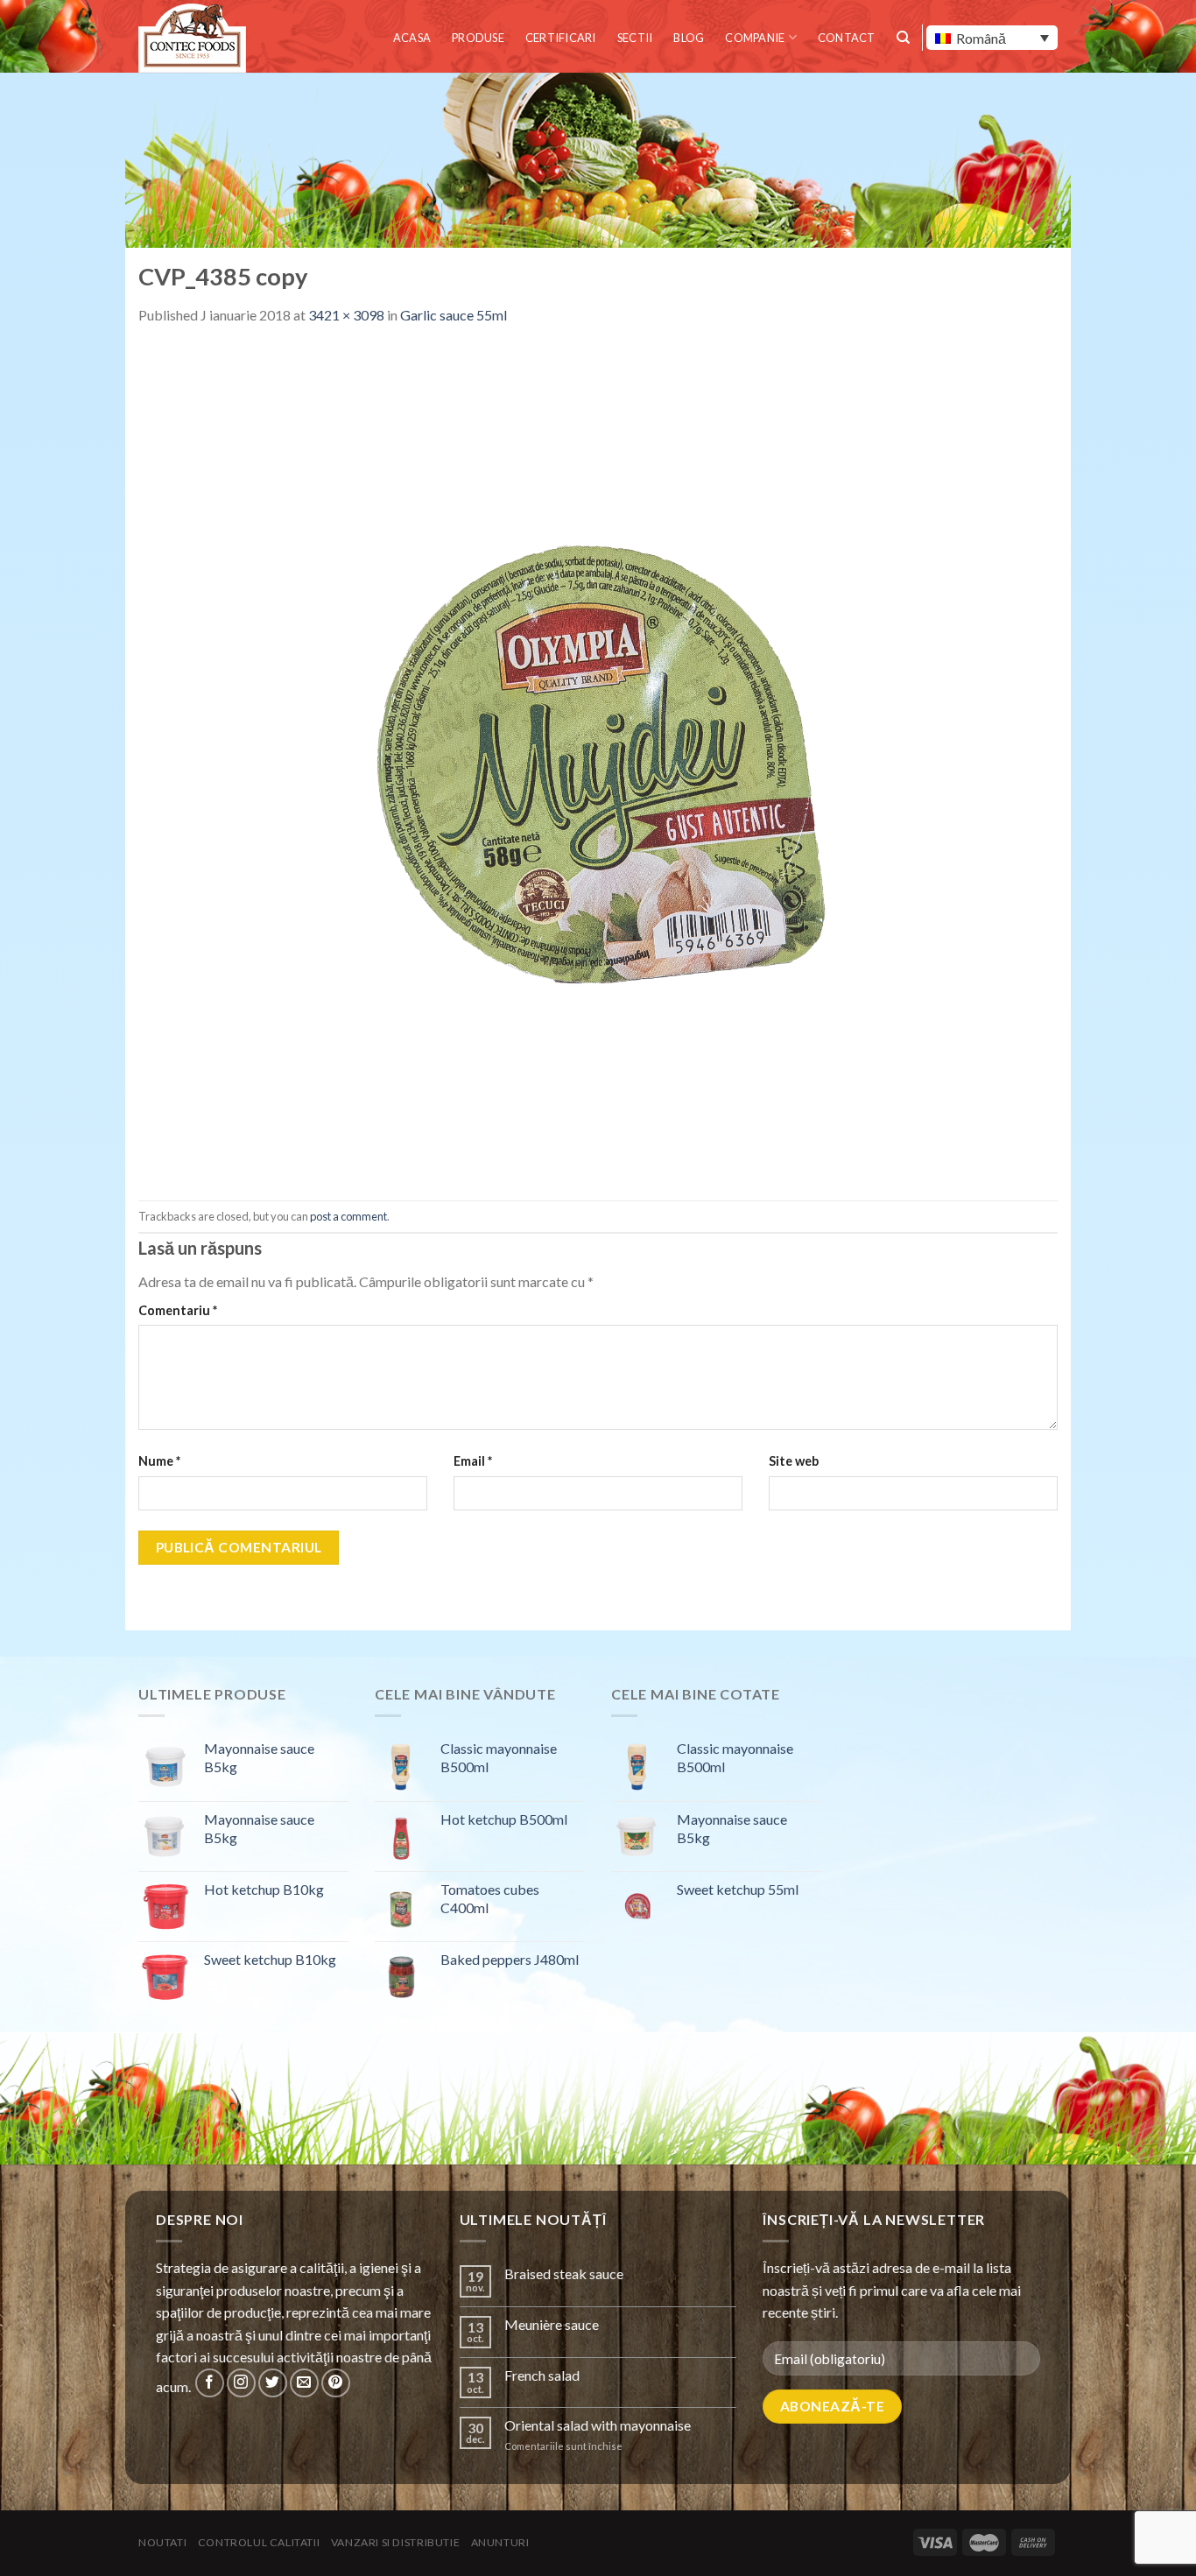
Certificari (561, 38)
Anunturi (500, 2542)
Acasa (412, 38)
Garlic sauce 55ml (454, 315)
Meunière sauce (552, 2324)
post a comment (348, 1216)
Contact (847, 38)
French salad (542, 2375)
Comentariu (178, 1310)
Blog (689, 38)
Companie (755, 38)
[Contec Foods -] (195, 38)
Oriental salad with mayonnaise (598, 2425)
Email (473, 1461)
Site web (794, 1461)
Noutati (162, 2542)
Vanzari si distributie (395, 2542)
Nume (159, 1461)
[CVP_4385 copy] (598, 761)
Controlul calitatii (259, 2542)
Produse (478, 38)
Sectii (635, 38)
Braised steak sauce (564, 2273)
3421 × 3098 (346, 315)
